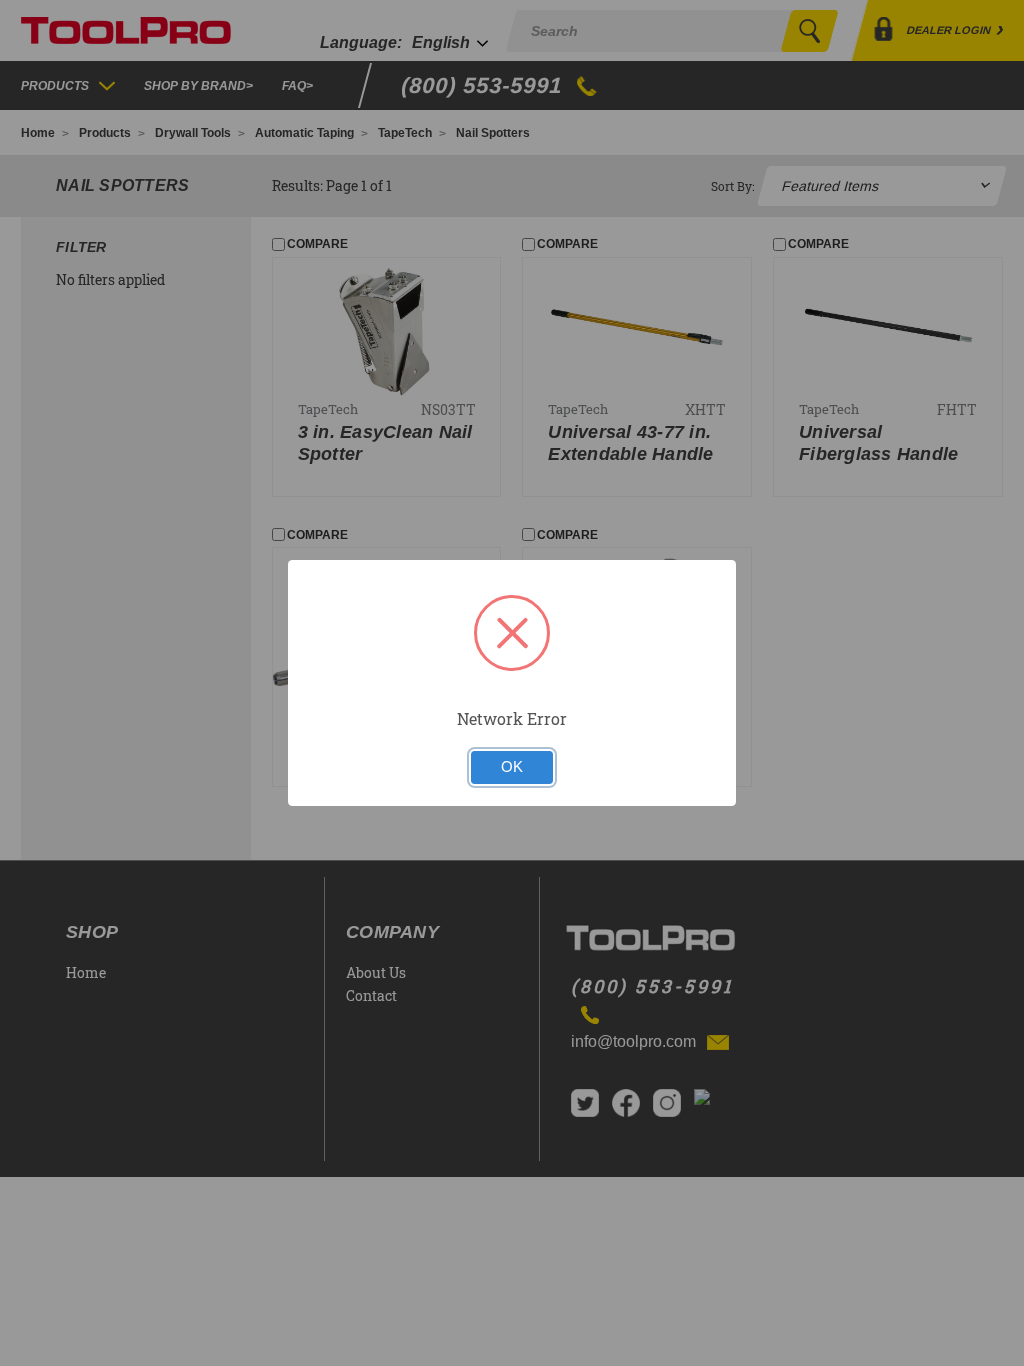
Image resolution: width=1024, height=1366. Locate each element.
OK (512, 767)
